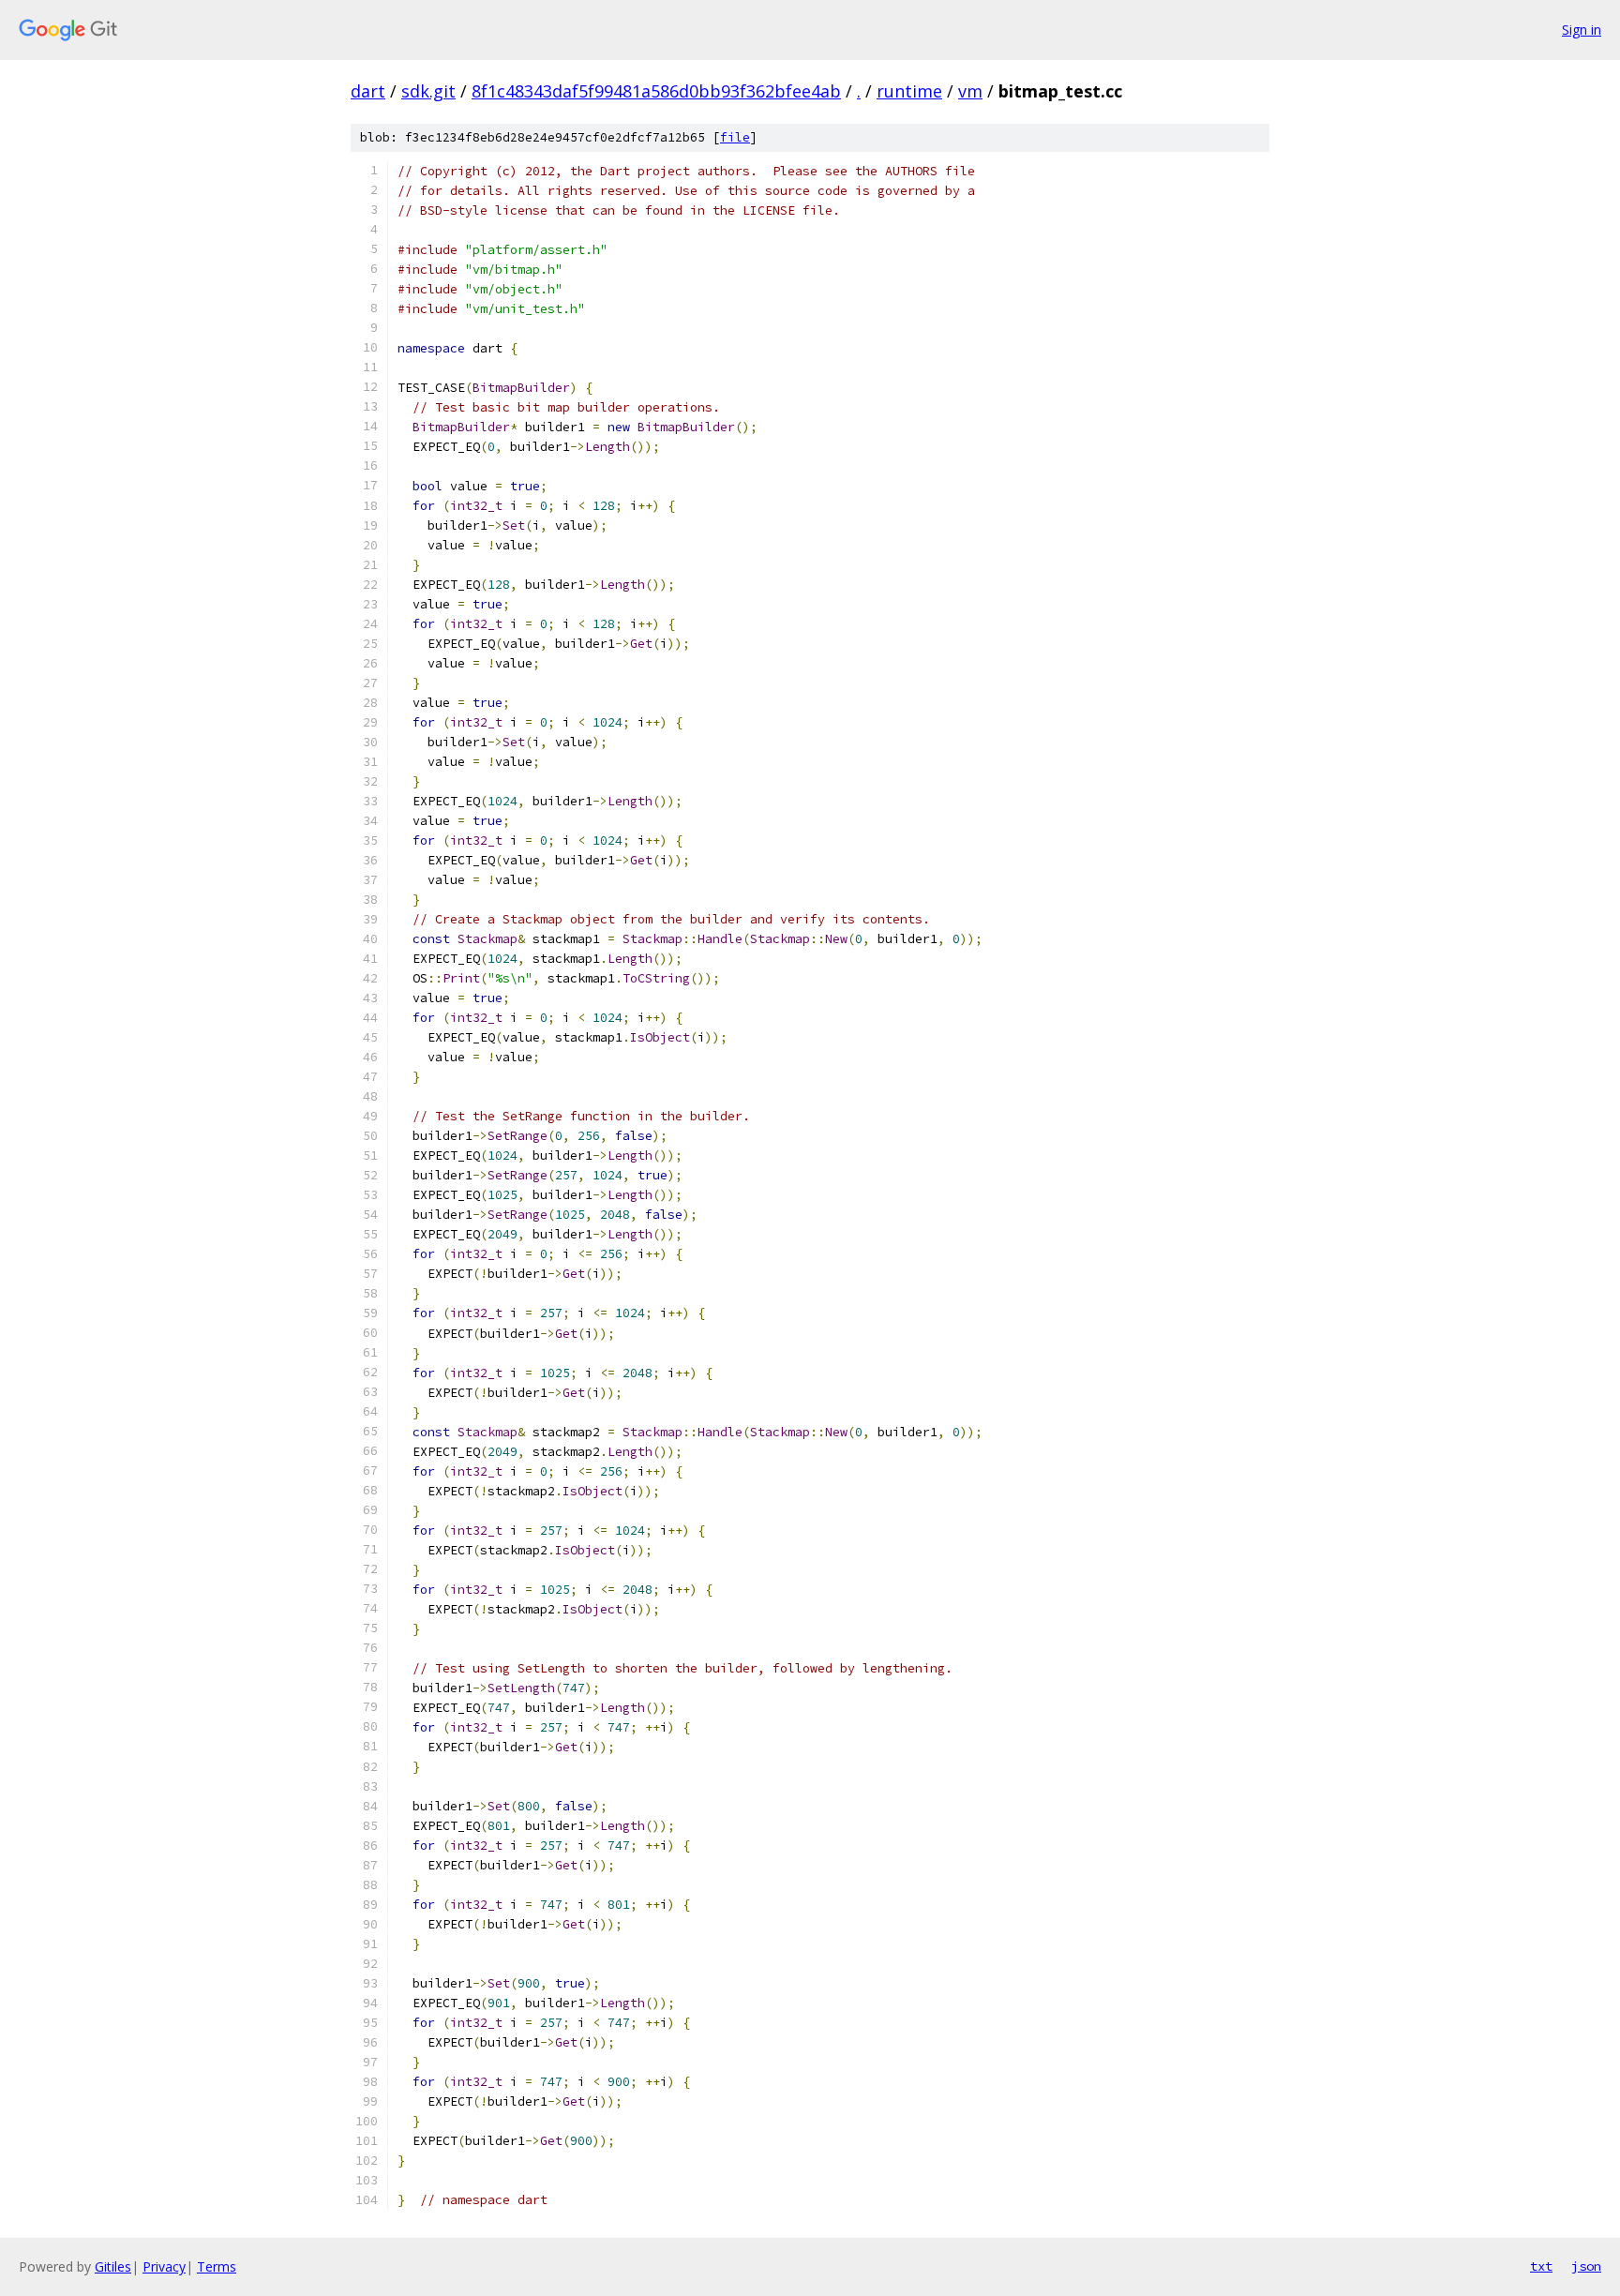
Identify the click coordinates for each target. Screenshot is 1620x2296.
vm (970, 91)
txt (1541, 2266)
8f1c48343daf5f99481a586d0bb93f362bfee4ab (656, 91)
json (1586, 2266)
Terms (217, 2266)
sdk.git (428, 91)
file (735, 137)
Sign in (1582, 30)
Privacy (164, 2266)
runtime (909, 91)
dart (368, 91)
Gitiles (113, 2266)
